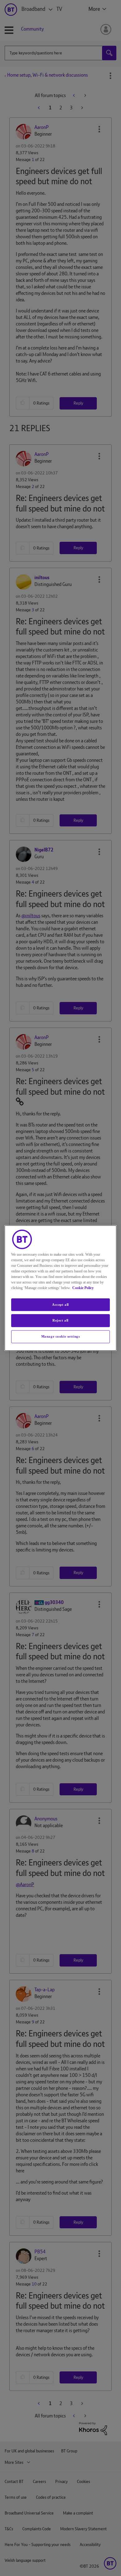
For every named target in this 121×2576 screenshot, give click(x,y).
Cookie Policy (83, 1288)
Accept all (60, 1305)
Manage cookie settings (61, 1336)
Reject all (60, 1321)
